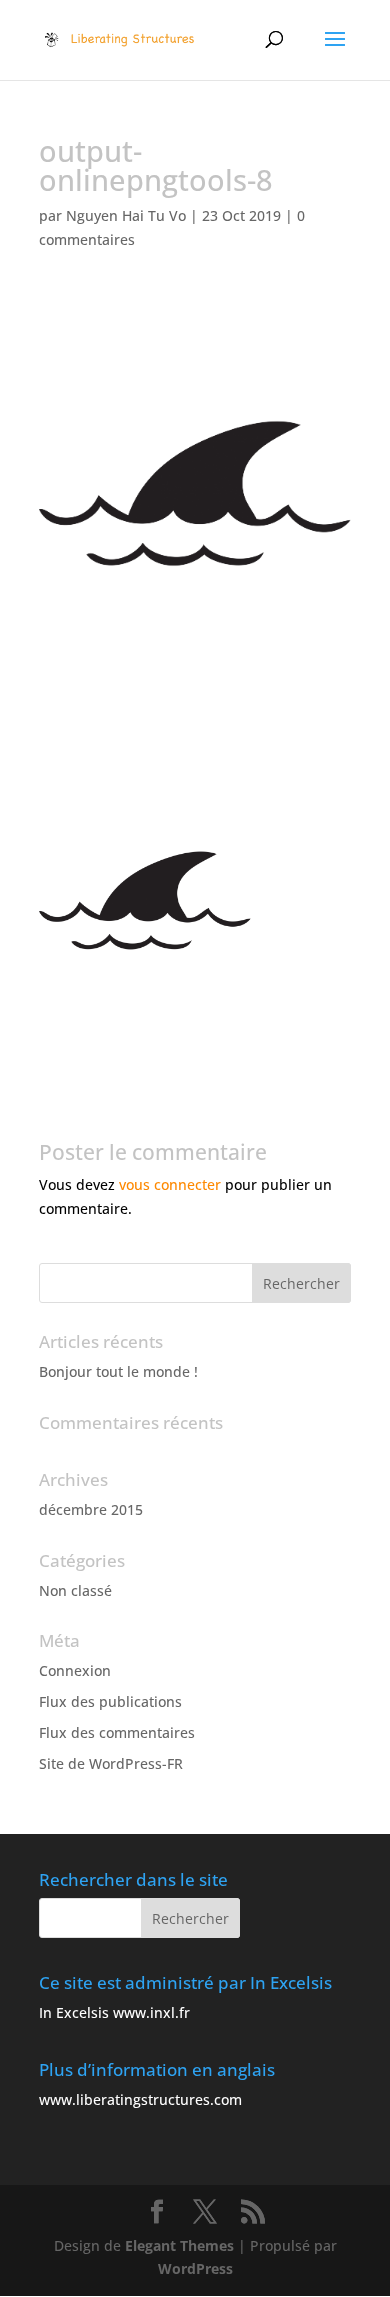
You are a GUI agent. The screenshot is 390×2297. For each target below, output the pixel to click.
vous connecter (170, 1184)
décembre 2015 (91, 1509)
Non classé (75, 1590)
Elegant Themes (179, 2245)
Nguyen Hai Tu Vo (126, 215)
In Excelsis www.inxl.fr (114, 2012)
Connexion (75, 1670)
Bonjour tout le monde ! (118, 1371)
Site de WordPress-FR (111, 1763)
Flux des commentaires (117, 1732)
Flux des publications (110, 1701)
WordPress (195, 2268)
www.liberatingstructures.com (140, 2099)
